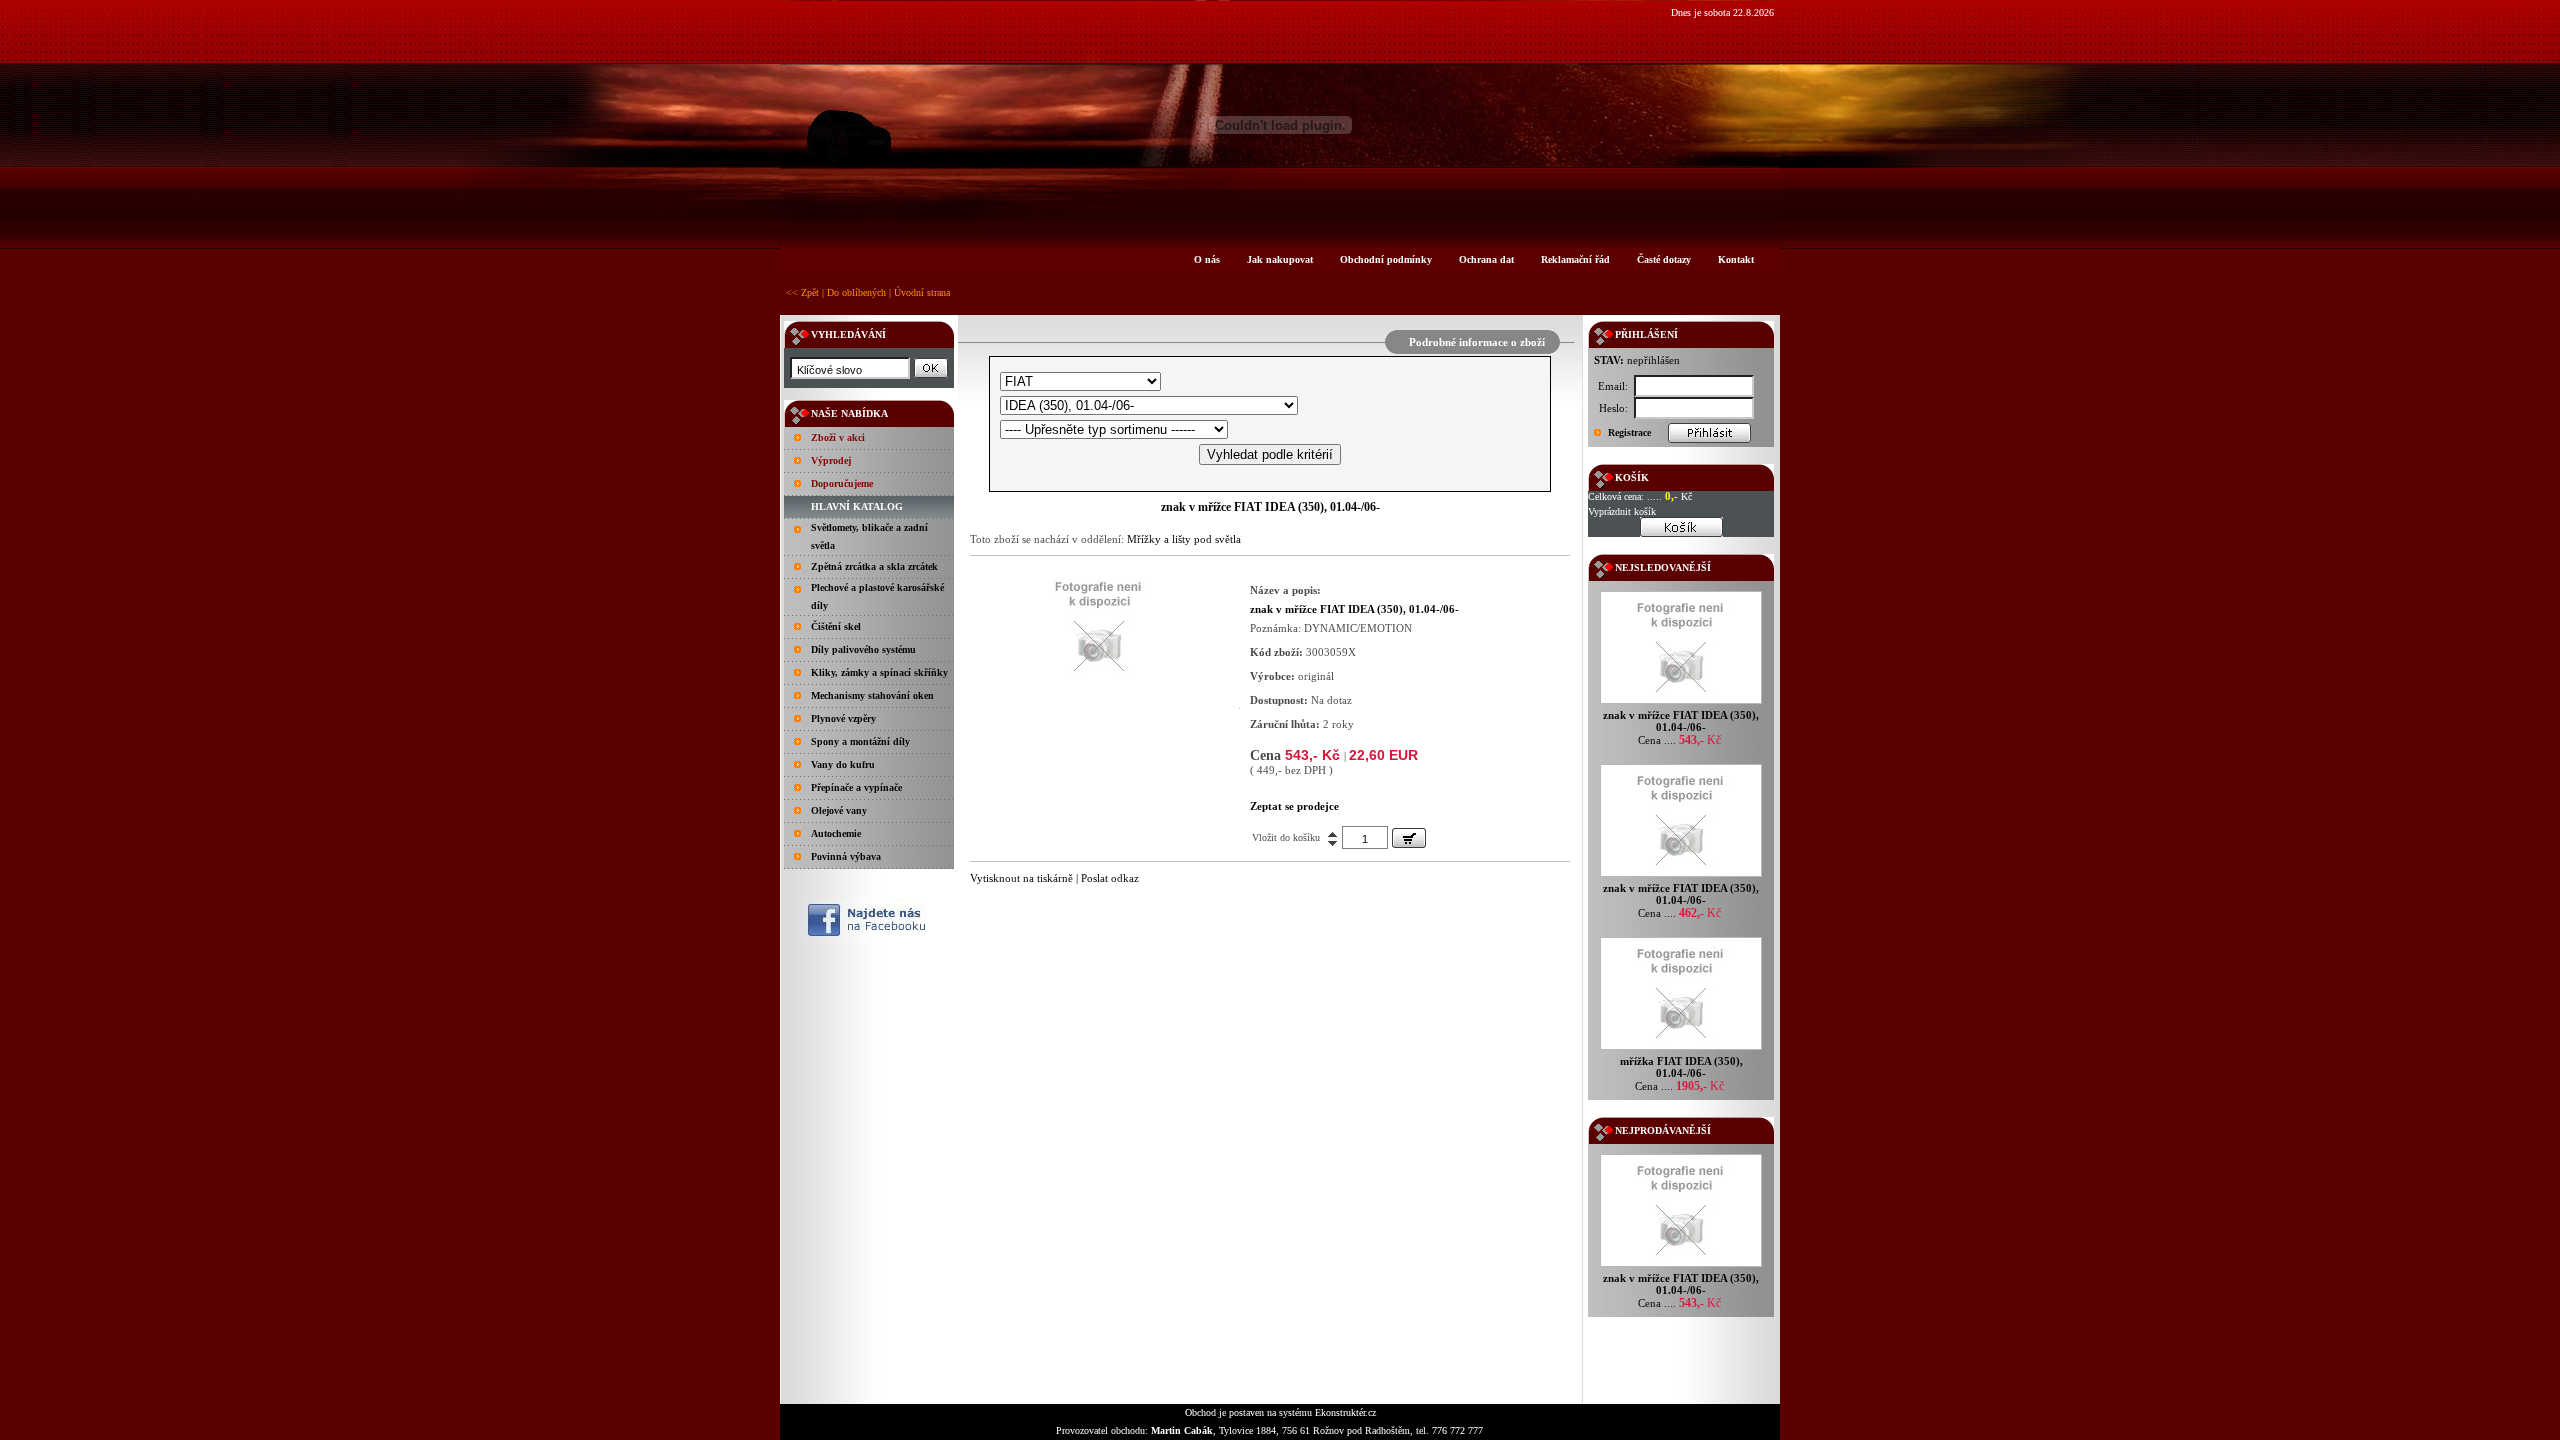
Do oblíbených (856, 292)
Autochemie (836, 833)
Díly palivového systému (863, 649)
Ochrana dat (1486, 259)
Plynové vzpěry (843, 718)
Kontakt (1736, 259)
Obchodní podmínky (1386, 259)
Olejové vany (839, 810)
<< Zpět (802, 292)
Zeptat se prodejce (1294, 806)
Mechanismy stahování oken (872, 695)
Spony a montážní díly (860, 741)
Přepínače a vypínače (856, 787)
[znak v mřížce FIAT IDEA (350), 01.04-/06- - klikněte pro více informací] (1681, 703)
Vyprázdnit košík (1622, 511)
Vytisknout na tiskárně (1021, 878)
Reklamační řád (1575, 259)
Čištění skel (836, 626)
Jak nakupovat (1280, 259)
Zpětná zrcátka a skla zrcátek (874, 566)
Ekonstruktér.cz (1345, 1412)
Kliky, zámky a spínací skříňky (879, 672)
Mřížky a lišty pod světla (1184, 539)
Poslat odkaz (1110, 878)
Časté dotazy (1664, 259)
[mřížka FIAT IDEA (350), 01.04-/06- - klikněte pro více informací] (1681, 1049)
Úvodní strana (922, 292)
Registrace (1629, 432)
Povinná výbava (846, 856)
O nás (1207, 259)
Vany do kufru (843, 764)
